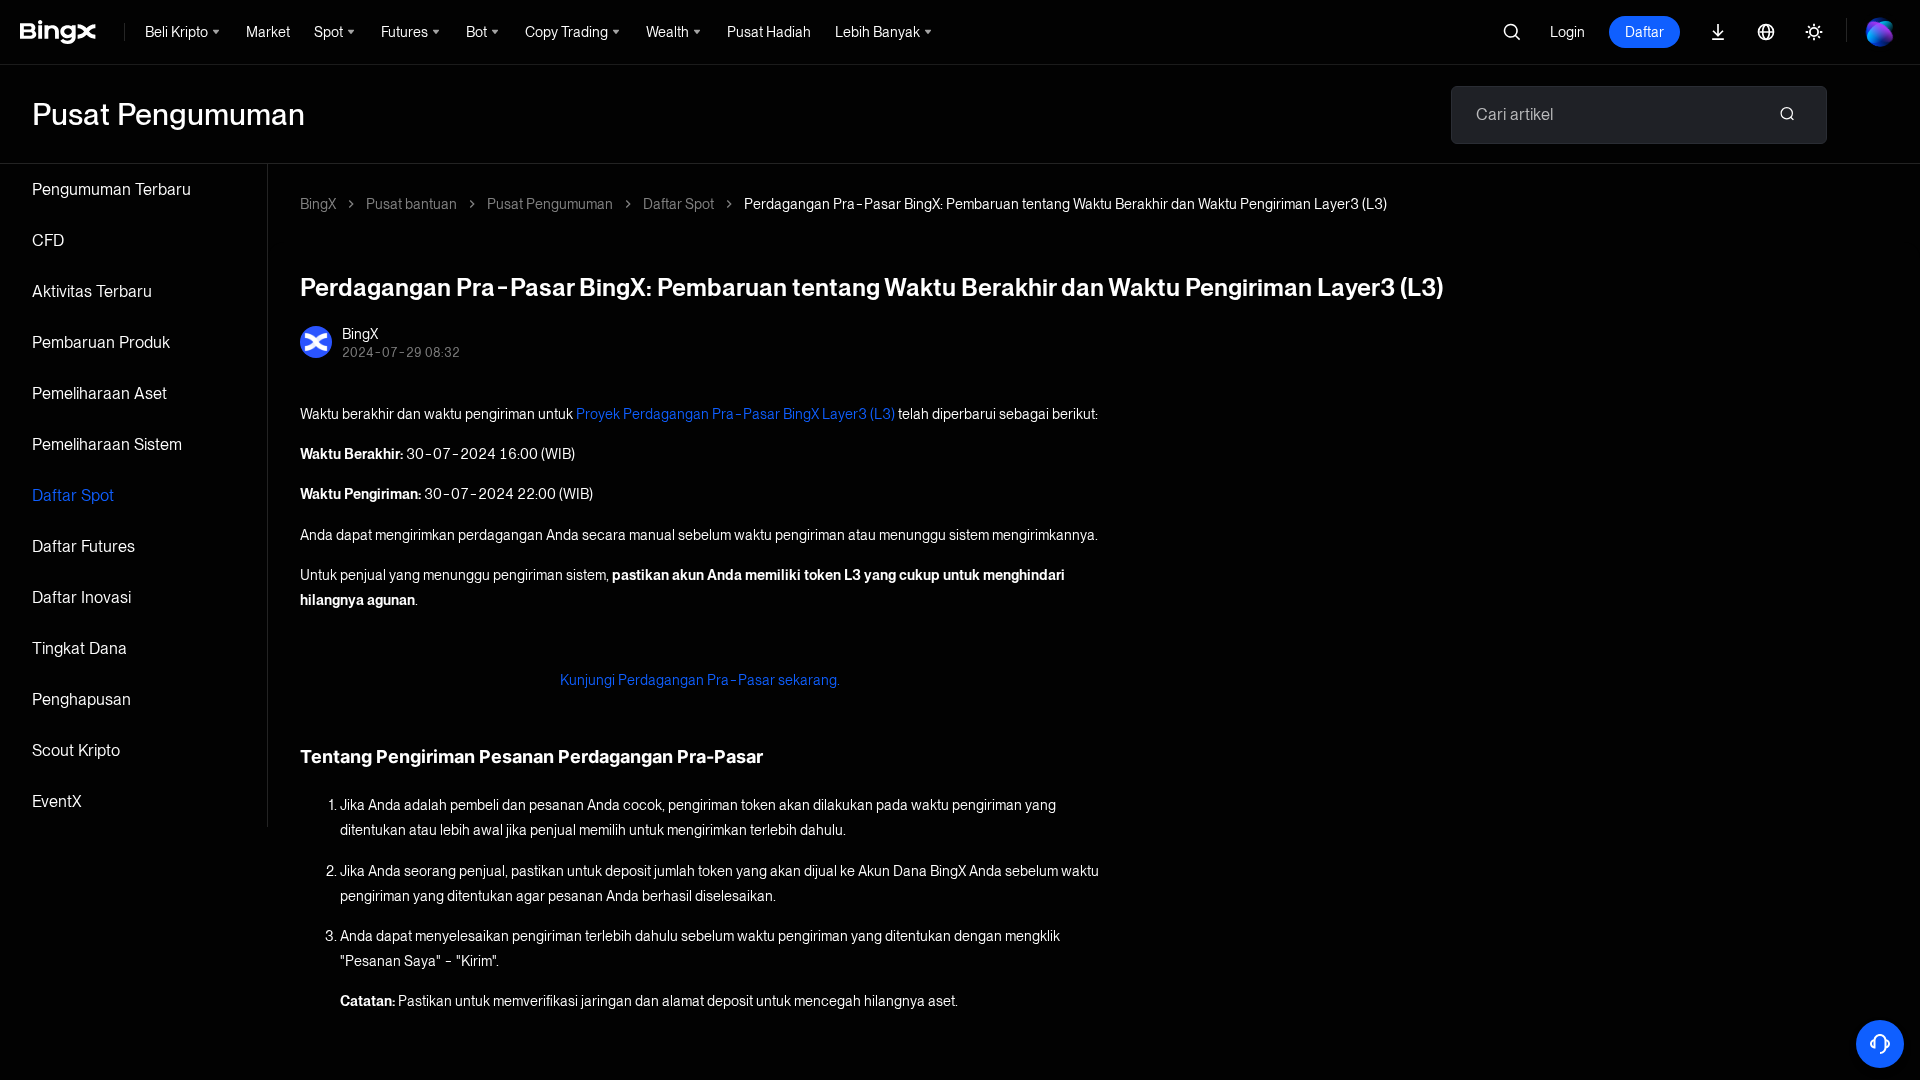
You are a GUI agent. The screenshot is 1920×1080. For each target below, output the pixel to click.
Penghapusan (81, 699)
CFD (48, 240)
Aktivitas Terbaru (92, 291)
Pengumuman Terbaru (111, 189)
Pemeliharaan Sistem (107, 444)
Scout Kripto (76, 750)
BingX (318, 204)
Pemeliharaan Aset (99, 393)
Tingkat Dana (79, 648)
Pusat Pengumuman (550, 204)
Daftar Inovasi (81, 597)
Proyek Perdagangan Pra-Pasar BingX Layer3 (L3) (735, 414)
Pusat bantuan (411, 204)
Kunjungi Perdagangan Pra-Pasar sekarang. (700, 680)
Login (1567, 32)
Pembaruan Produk (101, 342)
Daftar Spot (73, 495)
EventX (57, 801)
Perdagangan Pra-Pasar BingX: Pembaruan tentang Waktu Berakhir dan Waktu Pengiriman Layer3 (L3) (1065, 204)
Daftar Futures (83, 546)
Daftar (1644, 32)
